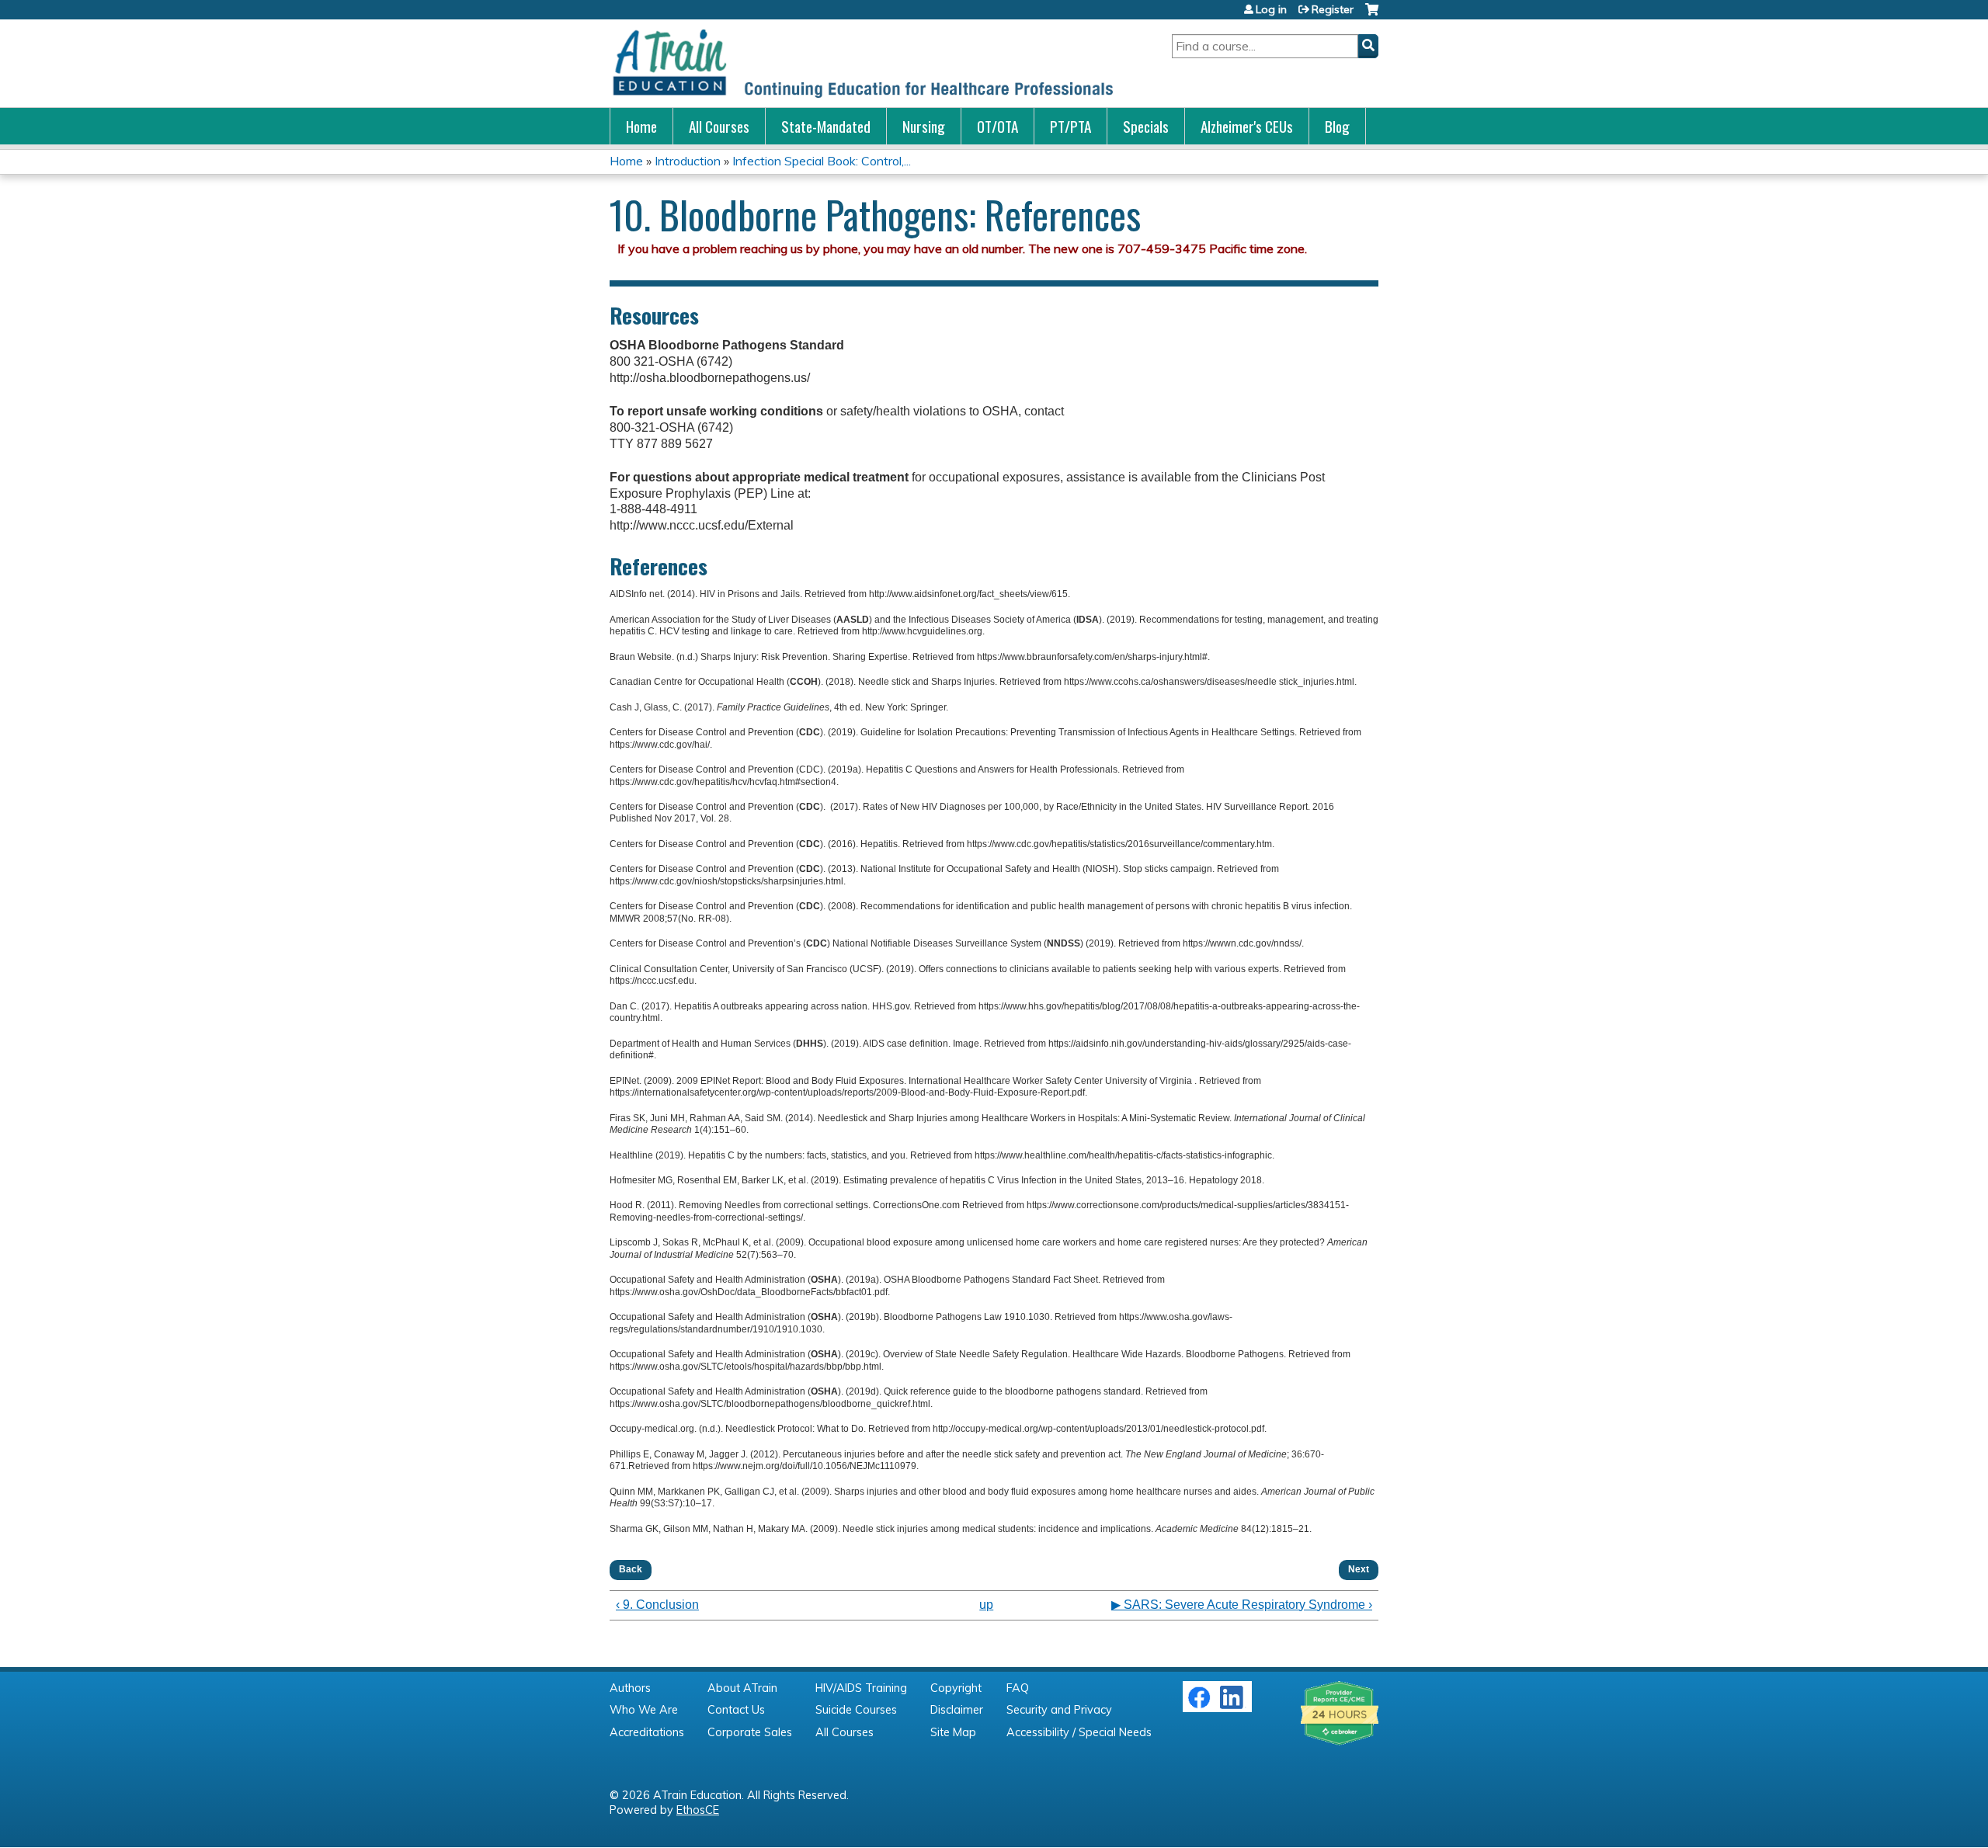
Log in (1271, 9)
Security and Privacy (1059, 1710)
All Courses (719, 126)
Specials (1146, 126)
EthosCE (698, 1810)
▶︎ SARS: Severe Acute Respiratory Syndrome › (1242, 1605)
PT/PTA (1070, 126)
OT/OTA (997, 126)
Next (1359, 1569)
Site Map (953, 1732)
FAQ (1018, 1688)
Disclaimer (957, 1710)
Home (641, 126)
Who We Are (644, 1710)
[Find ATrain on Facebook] (1199, 1705)
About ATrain (742, 1688)
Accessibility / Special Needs (1079, 1732)
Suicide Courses (856, 1710)
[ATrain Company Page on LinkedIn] (1234, 1705)
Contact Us (736, 1710)
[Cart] (1372, 15)
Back (631, 1569)
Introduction (688, 161)
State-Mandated (826, 126)
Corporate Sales (750, 1732)
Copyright (956, 1688)
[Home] (862, 63)
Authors (630, 1688)
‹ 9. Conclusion (657, 1605)
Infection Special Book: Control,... (822, 161)
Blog (1337, 126)
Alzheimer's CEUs (1247, 126)
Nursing (924, 126)
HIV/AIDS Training (861, 1688)
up (986, 1605)
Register (1333, 9)
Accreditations (647, 1732)
